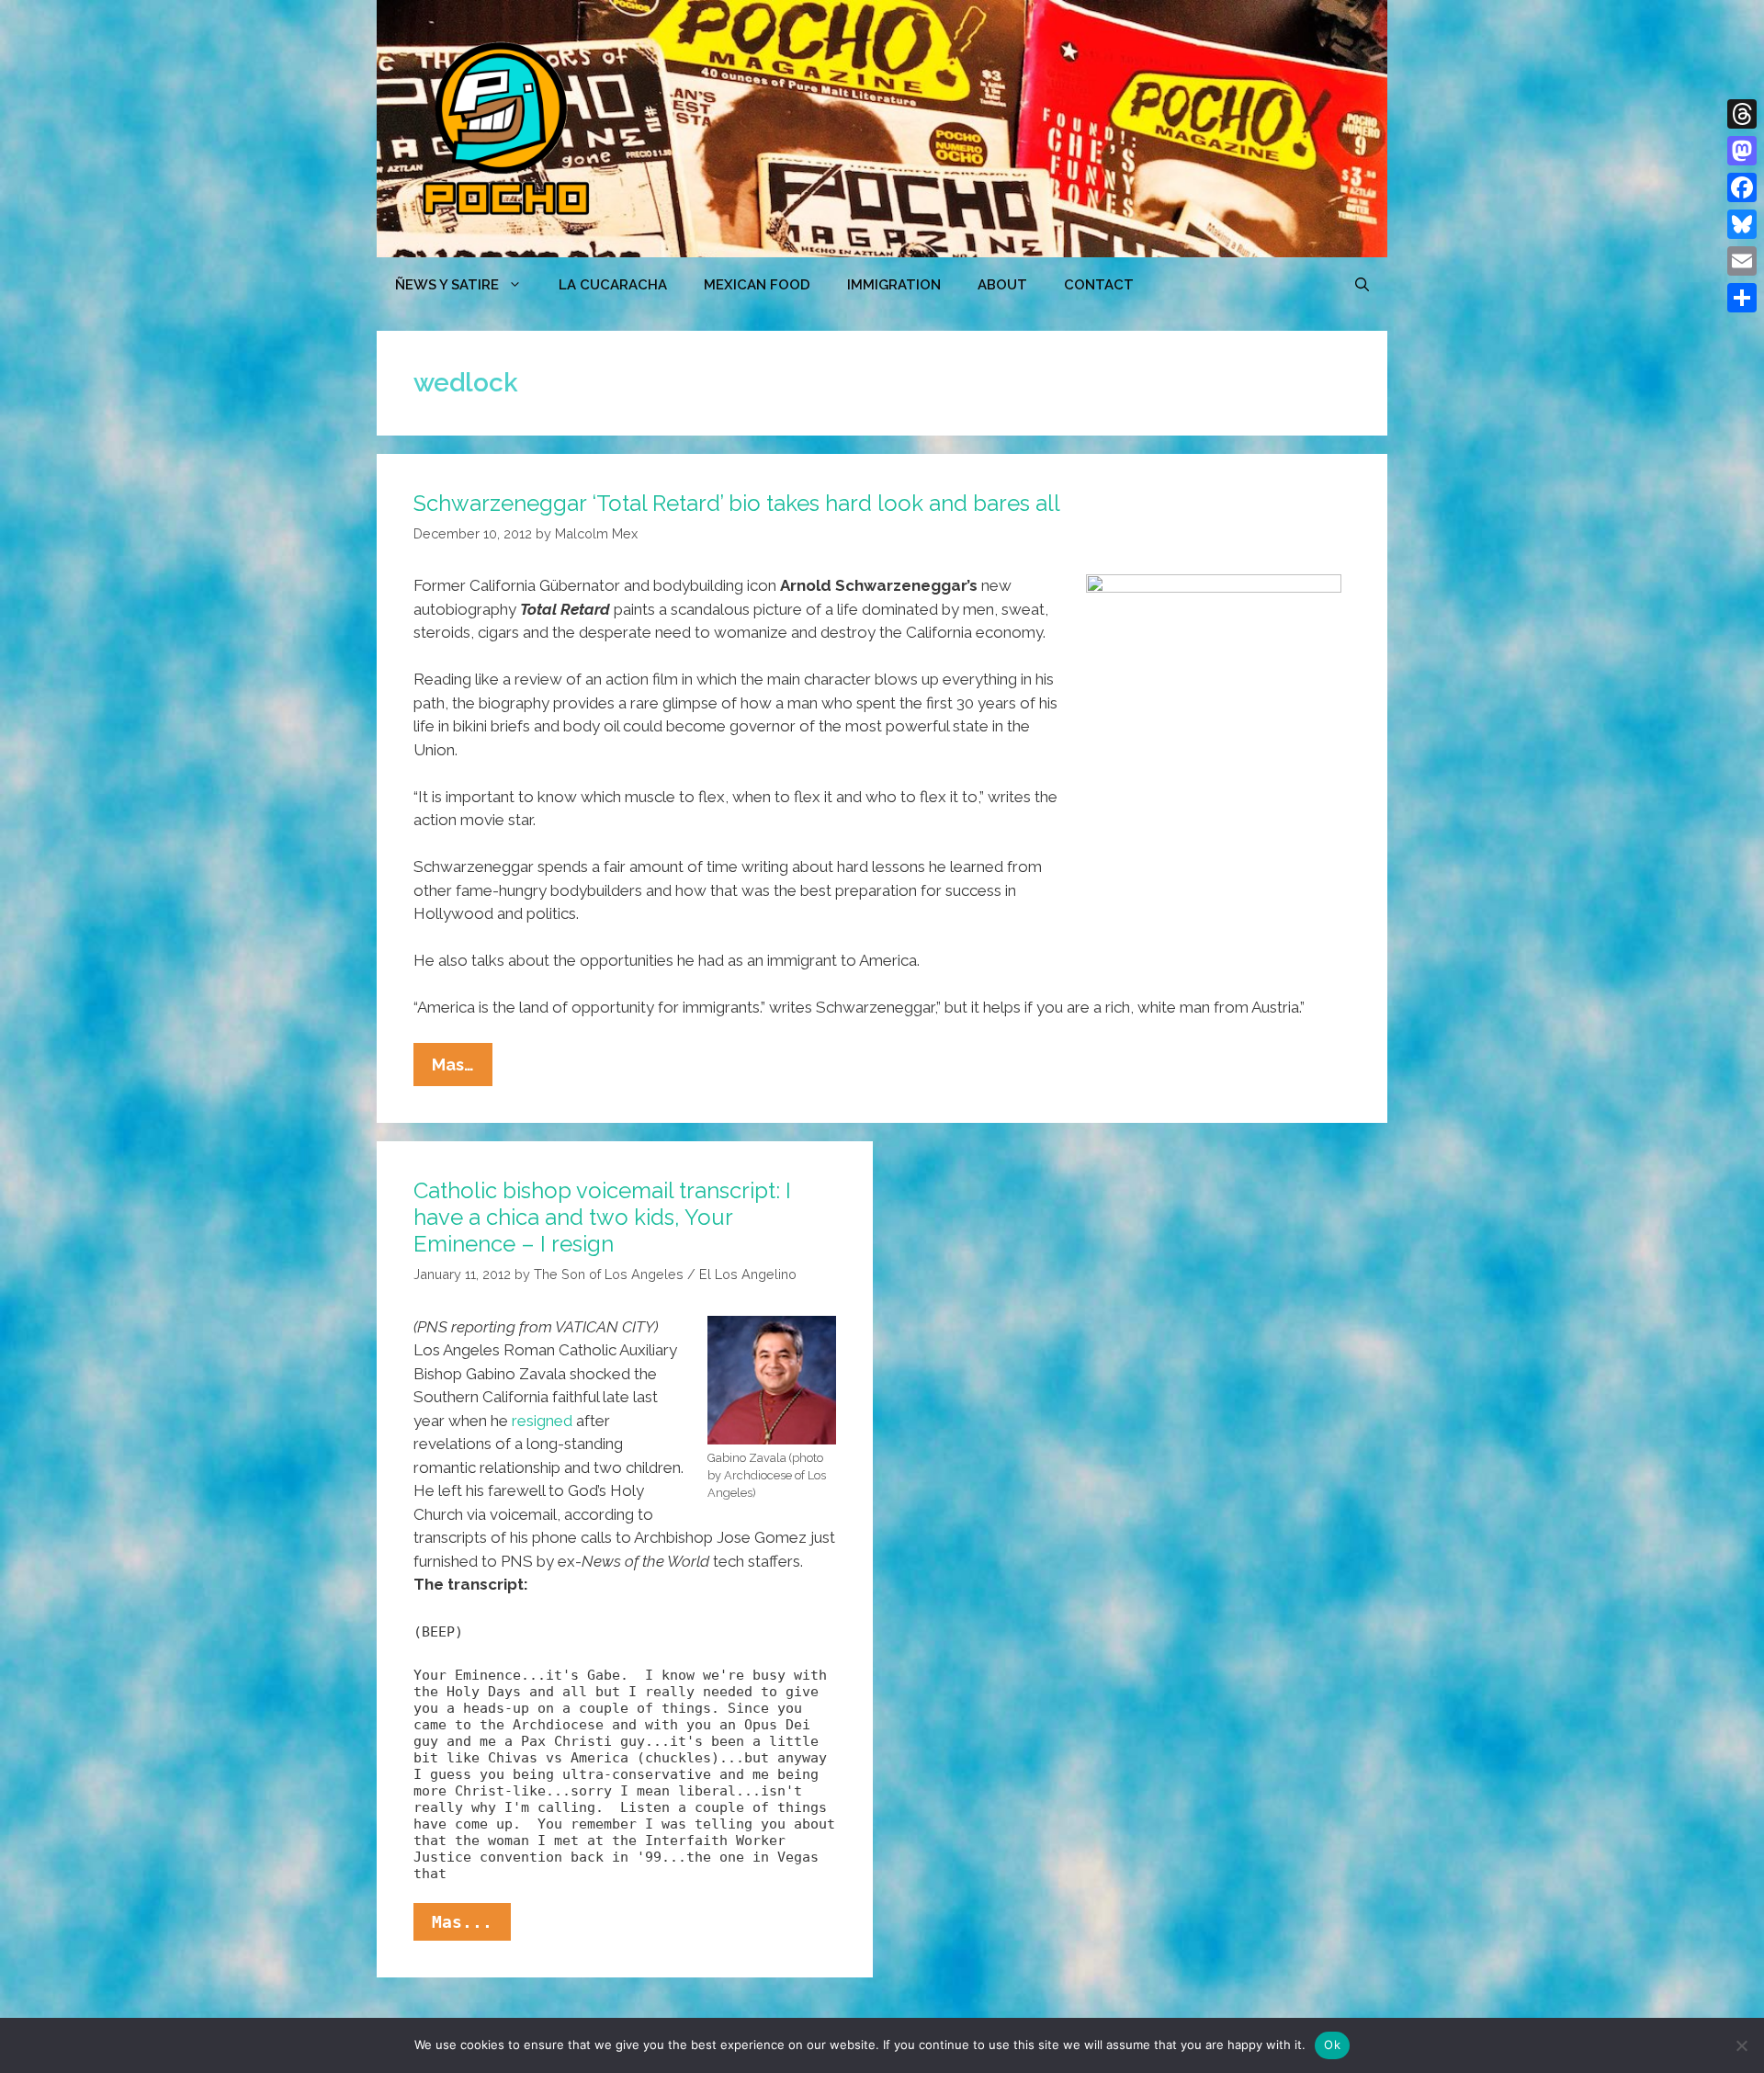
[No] (1741, 2045)
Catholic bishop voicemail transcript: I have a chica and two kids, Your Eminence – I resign (602, 1217)
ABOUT (1002, 285)
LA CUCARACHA (613, 285)
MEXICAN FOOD (757, 285)
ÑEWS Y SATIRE (447, 285)
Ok (1332, 2045)
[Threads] (1742, 114)
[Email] (1742, 261)
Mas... (471, 1926)
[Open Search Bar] (1362, 285)
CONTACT (1099, 285)
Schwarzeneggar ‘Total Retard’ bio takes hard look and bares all (737, 503)
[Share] (1742, 298)
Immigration (894, 285)
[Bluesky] (1742, 224)
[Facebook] (1742, 187)
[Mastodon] (1742, 151)
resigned (542, 1421)
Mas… (462, 1070)
